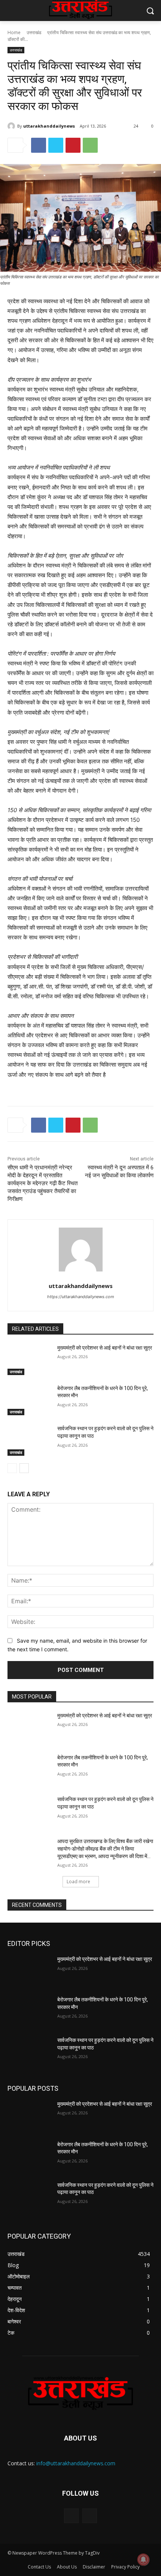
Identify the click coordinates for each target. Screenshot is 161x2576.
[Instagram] (90, 2516)
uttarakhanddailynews (49, 126)
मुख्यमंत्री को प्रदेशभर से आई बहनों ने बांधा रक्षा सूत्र (105, 1348)
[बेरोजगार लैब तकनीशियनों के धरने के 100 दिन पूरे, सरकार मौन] (29, 1400)
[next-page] (24, 1468)
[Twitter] (56, 145)
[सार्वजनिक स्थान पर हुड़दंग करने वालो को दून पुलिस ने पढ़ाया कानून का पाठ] (29, 1440)
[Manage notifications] (143, 2559)
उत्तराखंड (34, 32)
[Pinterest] (73, 145)
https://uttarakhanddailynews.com (81, 1297)
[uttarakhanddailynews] (12, 126)
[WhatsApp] (90, 145)
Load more (78, 1882)
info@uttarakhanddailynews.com (76, 2463)
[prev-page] (12, 1468)
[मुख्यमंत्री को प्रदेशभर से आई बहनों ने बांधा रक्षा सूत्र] (29, 1360)
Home (14, 32)
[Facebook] (39, 145)
